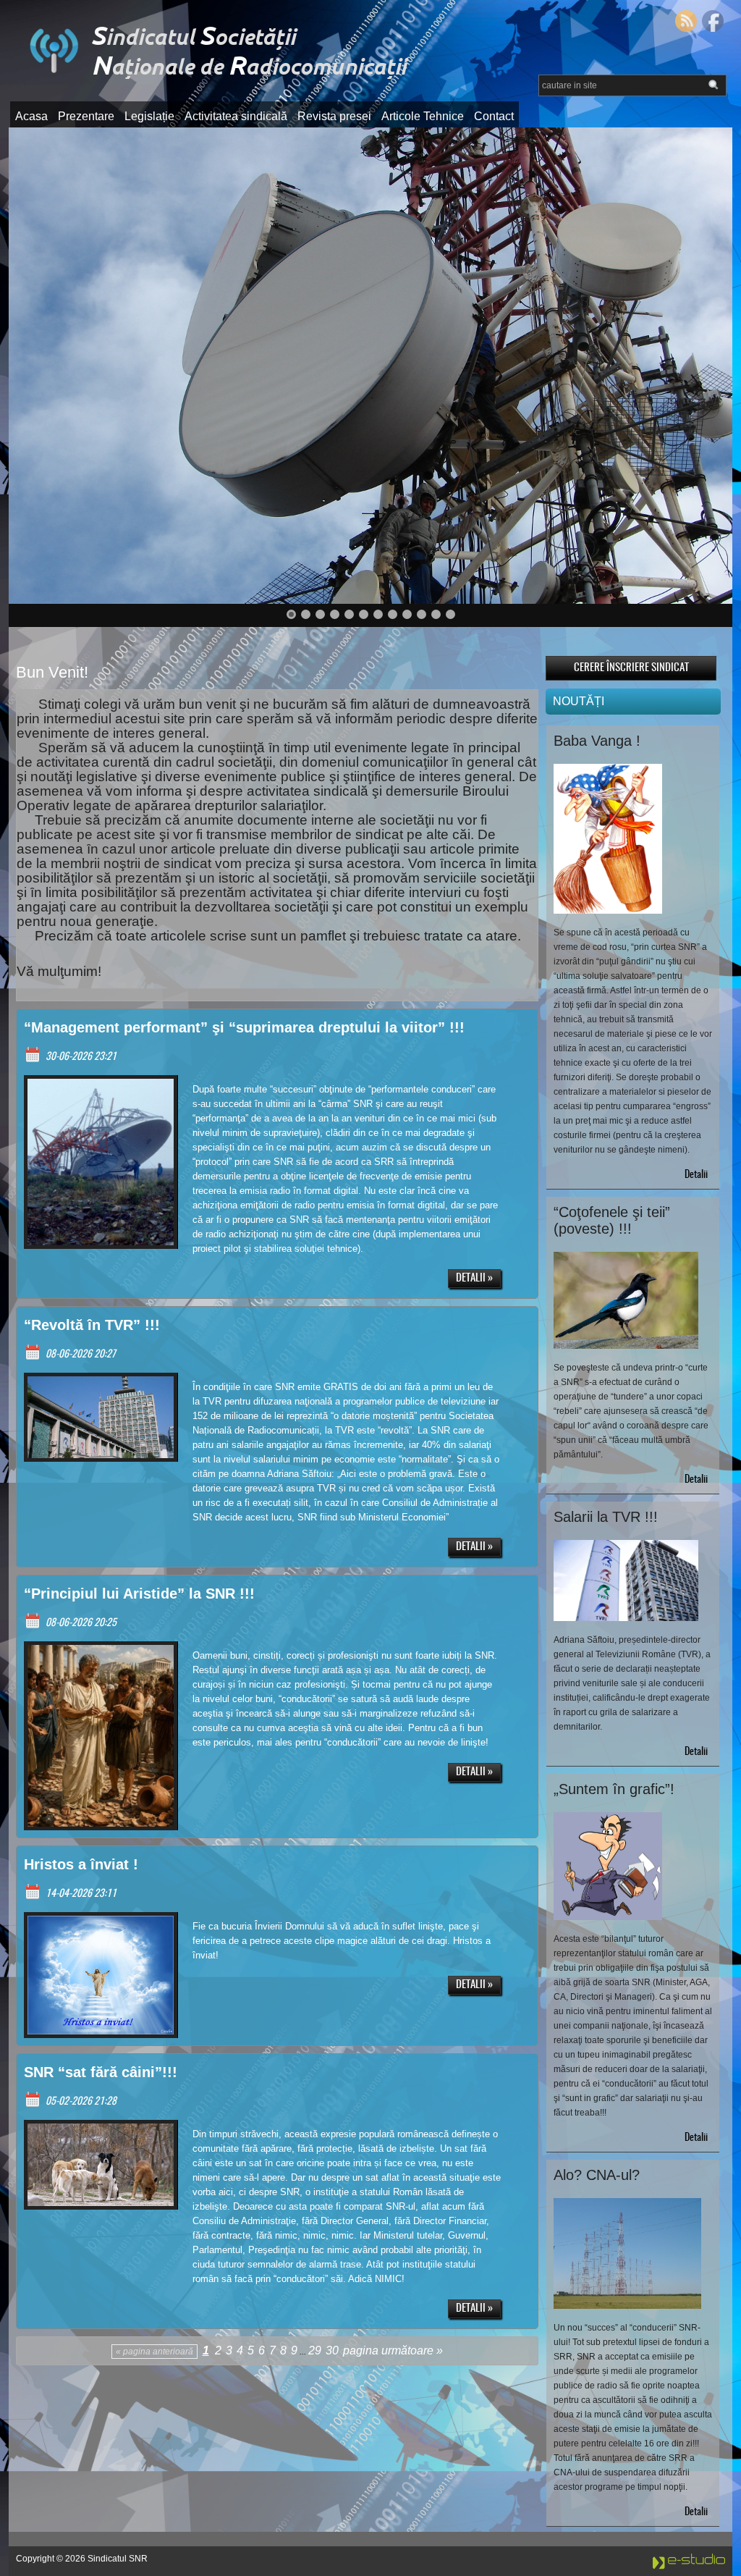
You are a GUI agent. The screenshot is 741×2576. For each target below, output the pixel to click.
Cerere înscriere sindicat (631, 668)
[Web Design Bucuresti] (689, 2567)
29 (315, 2350)
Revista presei (334, 116)
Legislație (149, 116)
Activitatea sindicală (236, 116)
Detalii (696, 1175)
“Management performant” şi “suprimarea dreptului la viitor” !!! (244, 1027)
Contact (494, 116)
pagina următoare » (393, 2350)
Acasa (31, 116)
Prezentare (86, 116)
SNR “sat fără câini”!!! (101, 2072)
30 (332, 2350)
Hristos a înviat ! (81, 1864)
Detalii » (474, 1278)
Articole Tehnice (423, 116)
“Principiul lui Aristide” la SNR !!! (139, 1594)
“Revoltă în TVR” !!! (92, 1325)
